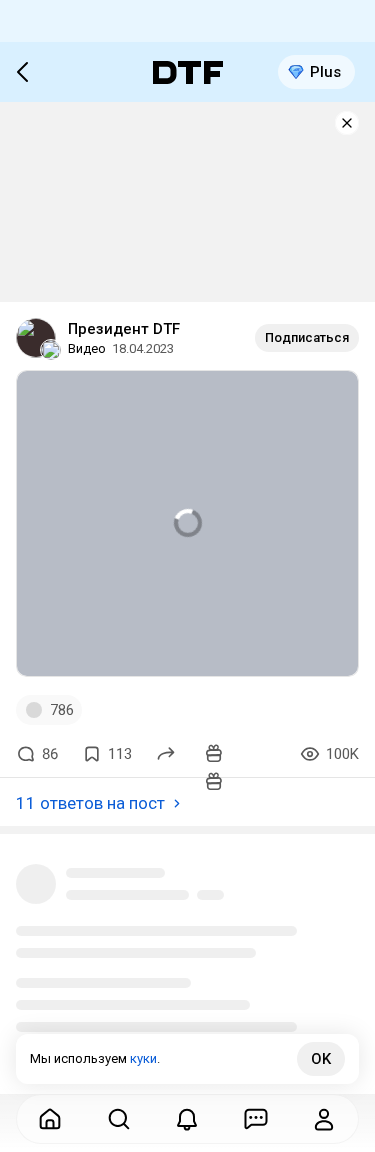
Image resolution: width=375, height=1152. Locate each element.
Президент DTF (124, 329)
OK (321, 1059)
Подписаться (307, 337)
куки (143, 1058)
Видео (87, 348)
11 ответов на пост (90, 803)
